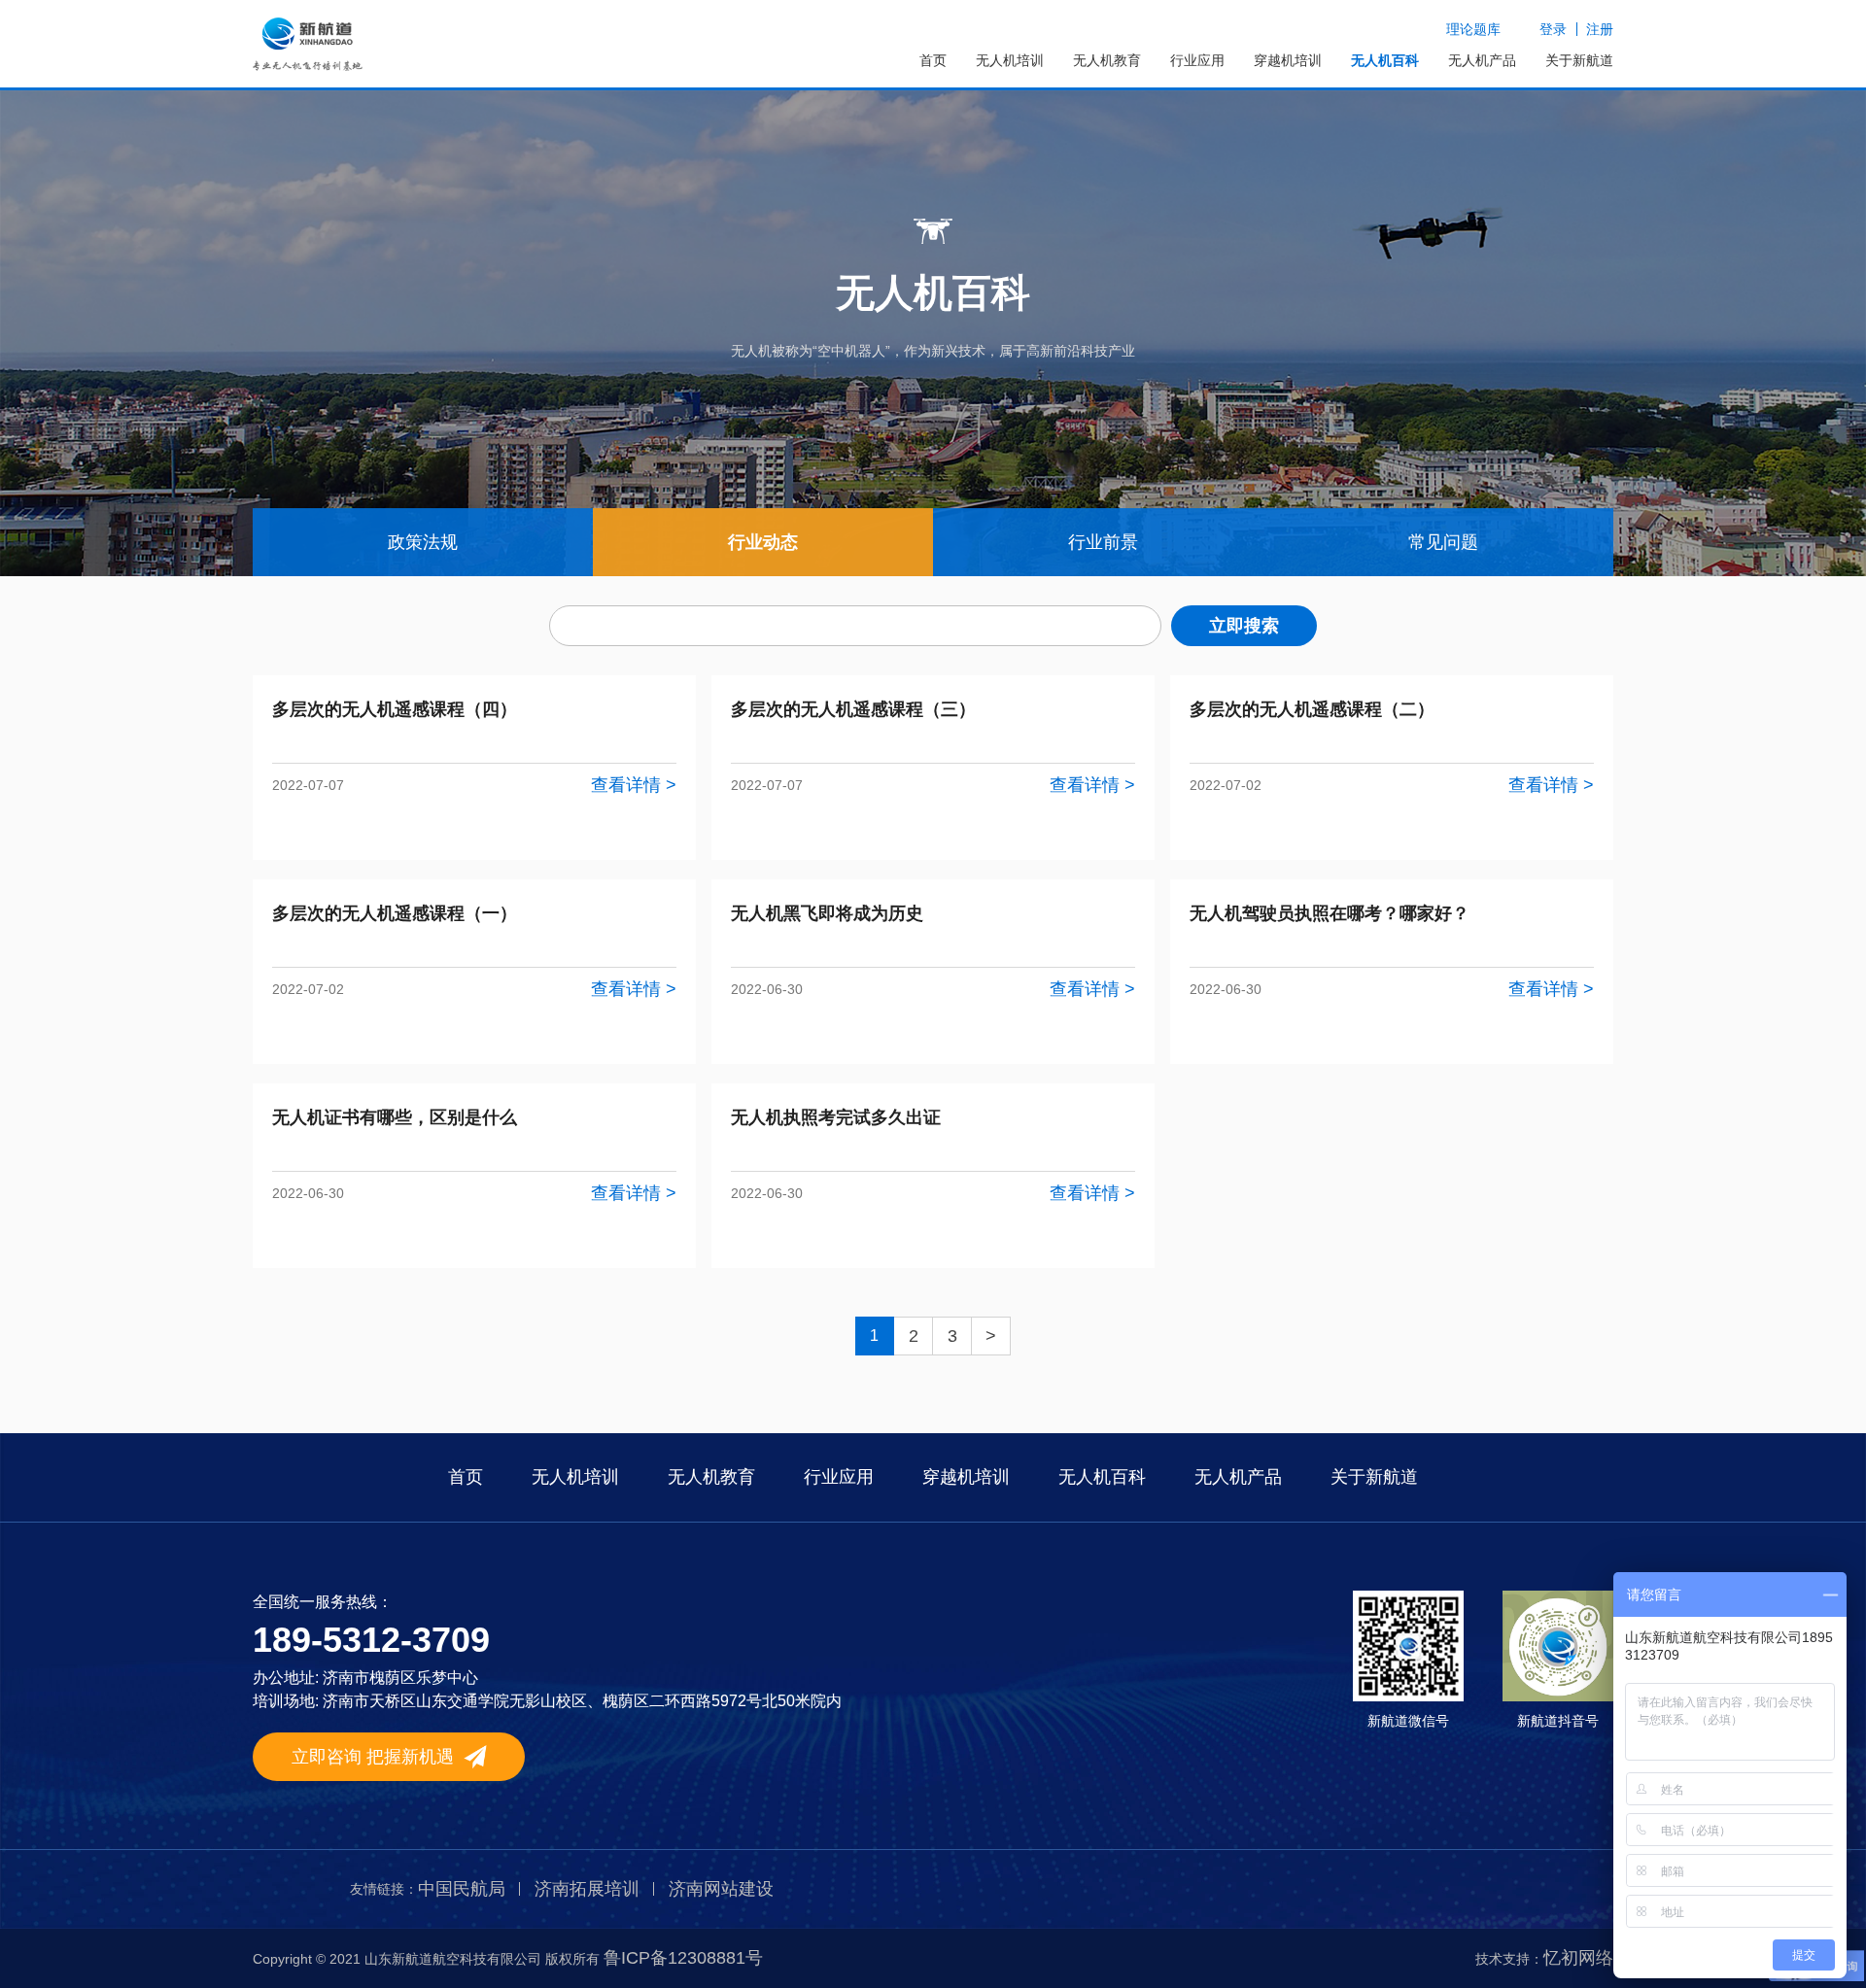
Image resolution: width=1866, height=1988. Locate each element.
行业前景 (1103, 542)
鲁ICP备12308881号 (683, 1958)
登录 (1553, 29)
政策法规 (423, 542)
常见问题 (1443, 542)
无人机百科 (1385, 60)
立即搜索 (1244, 626)
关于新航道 (1579, 60)
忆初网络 (1578, 1958)
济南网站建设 (721, 1889)
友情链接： (384, 1889)
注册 (1600, 29)
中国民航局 (462, 1889)
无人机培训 (1010, 60)
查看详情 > (634, 785)
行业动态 (763, 542)
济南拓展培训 (587, 1889)
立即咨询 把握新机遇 (373, 1757)
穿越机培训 (1288, 60)
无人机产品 (1482, 60)
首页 (933, 60)
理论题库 (1473, 29)
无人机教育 (1107, 60)
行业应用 (1197, 60)
